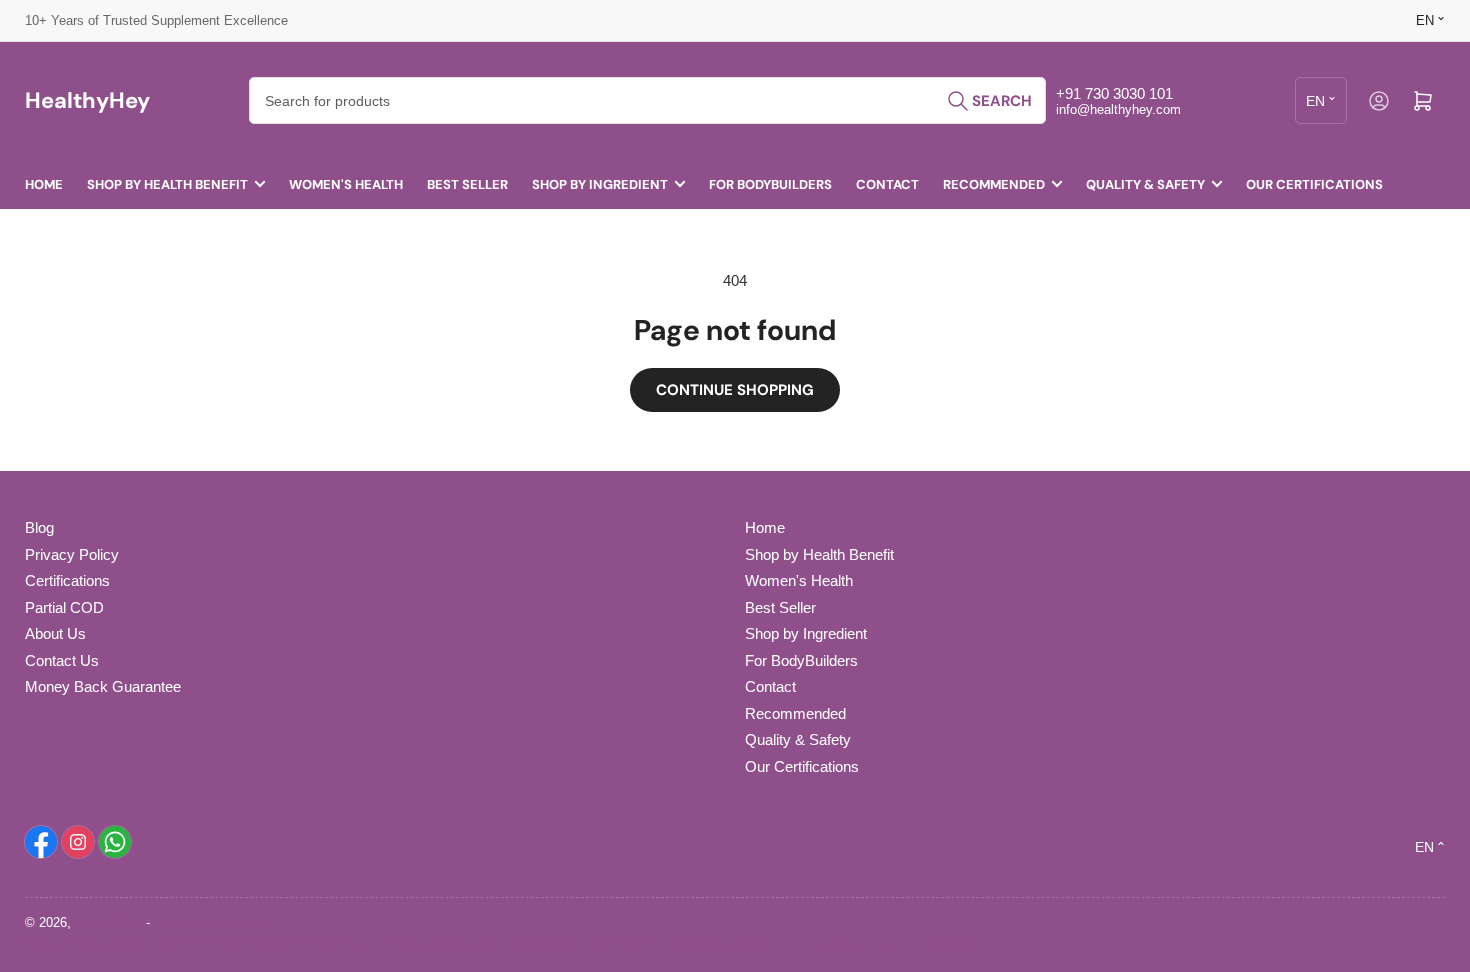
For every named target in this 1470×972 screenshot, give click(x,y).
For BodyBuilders (770, 184)
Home (44, 184)
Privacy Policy (72, 554)
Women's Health (346, 184)
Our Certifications (1314, 184)
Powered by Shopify (212, 922)
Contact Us (62, 660)
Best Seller (467, 184)
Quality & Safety (1145, 184)
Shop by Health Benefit (167, 184)
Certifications (67, 580)
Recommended (994, 184)
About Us (55, 633)
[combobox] (647, 100)
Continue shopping (735, 390)
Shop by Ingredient (600, 184)
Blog (39, 527)
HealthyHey (108, 922)
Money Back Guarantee (103, 686)
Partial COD (64, 607)
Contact (887, 184)
